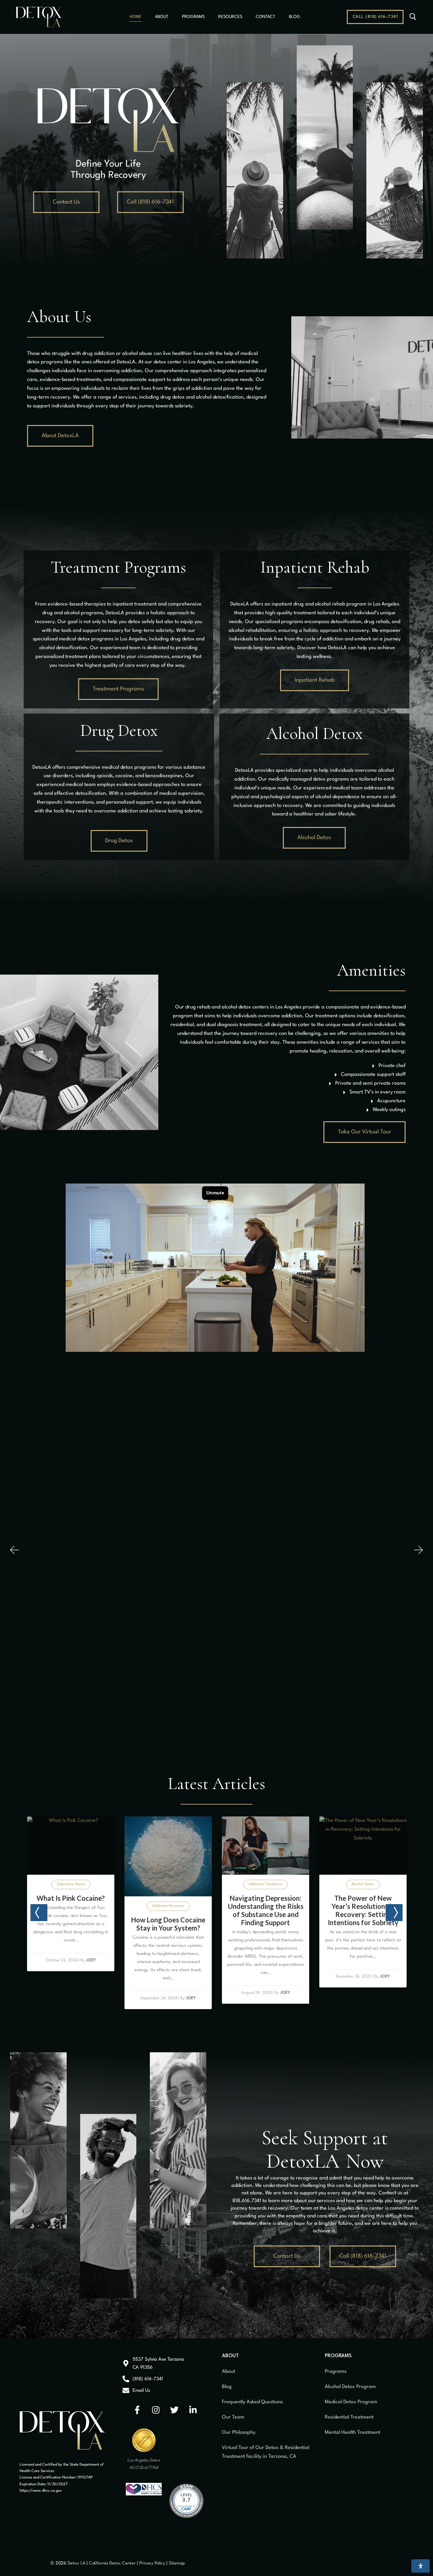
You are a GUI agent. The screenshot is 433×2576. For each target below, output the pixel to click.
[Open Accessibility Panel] (420, 2566)
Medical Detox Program (351, 2402)
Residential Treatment (349, 2417)
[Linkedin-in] (193, 2410)
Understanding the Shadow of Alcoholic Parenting (371, 1906)
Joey (98, 1993)
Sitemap (177, 2563)
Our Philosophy (239, 2433)
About (229, 2372)
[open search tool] (413, 17)
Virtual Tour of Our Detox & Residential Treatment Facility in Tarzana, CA (266, 2452)
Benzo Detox (274, 1875)
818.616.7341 (247, 2201)
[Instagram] (156, 2410)
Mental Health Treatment (352, 2433)
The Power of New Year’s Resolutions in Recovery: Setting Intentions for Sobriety (176, 1910)
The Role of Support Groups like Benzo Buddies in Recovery (273, 1897)
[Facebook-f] (137, 2410)
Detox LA (76, 2563)
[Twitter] (175, 2410)
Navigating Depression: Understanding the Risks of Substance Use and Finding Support (79, 1910)
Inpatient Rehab (315, 567)
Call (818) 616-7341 (375, 17)
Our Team (233, 2417)
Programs (336, 2372)
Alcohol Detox (176, 1884)
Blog (227, 2387)
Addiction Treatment (78, 1884)
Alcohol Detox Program (350, 2387)
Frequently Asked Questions (252, 2402)
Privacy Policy (153, 2563)
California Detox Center (112, 2563)
